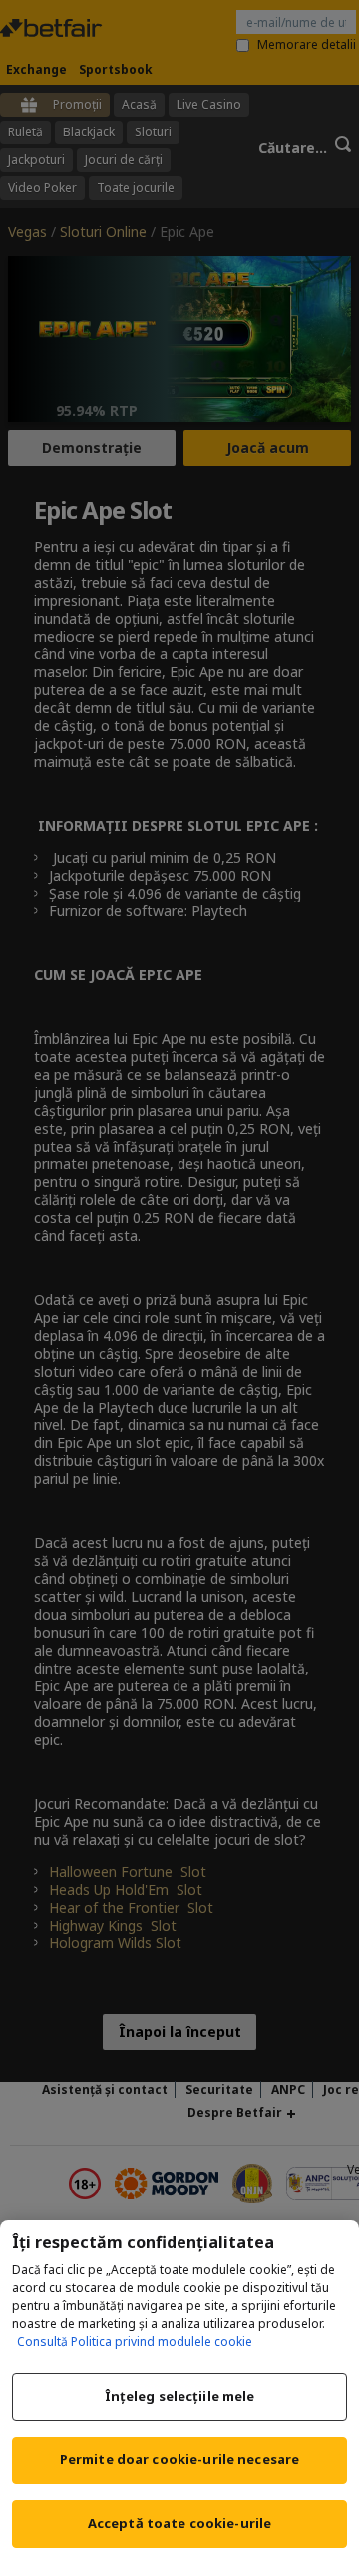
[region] (179, 2398)
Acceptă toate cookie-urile (179, 2523)
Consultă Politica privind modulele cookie (135, 2341)
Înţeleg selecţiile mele (180, 2396)
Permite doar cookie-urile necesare (179, 2459)
